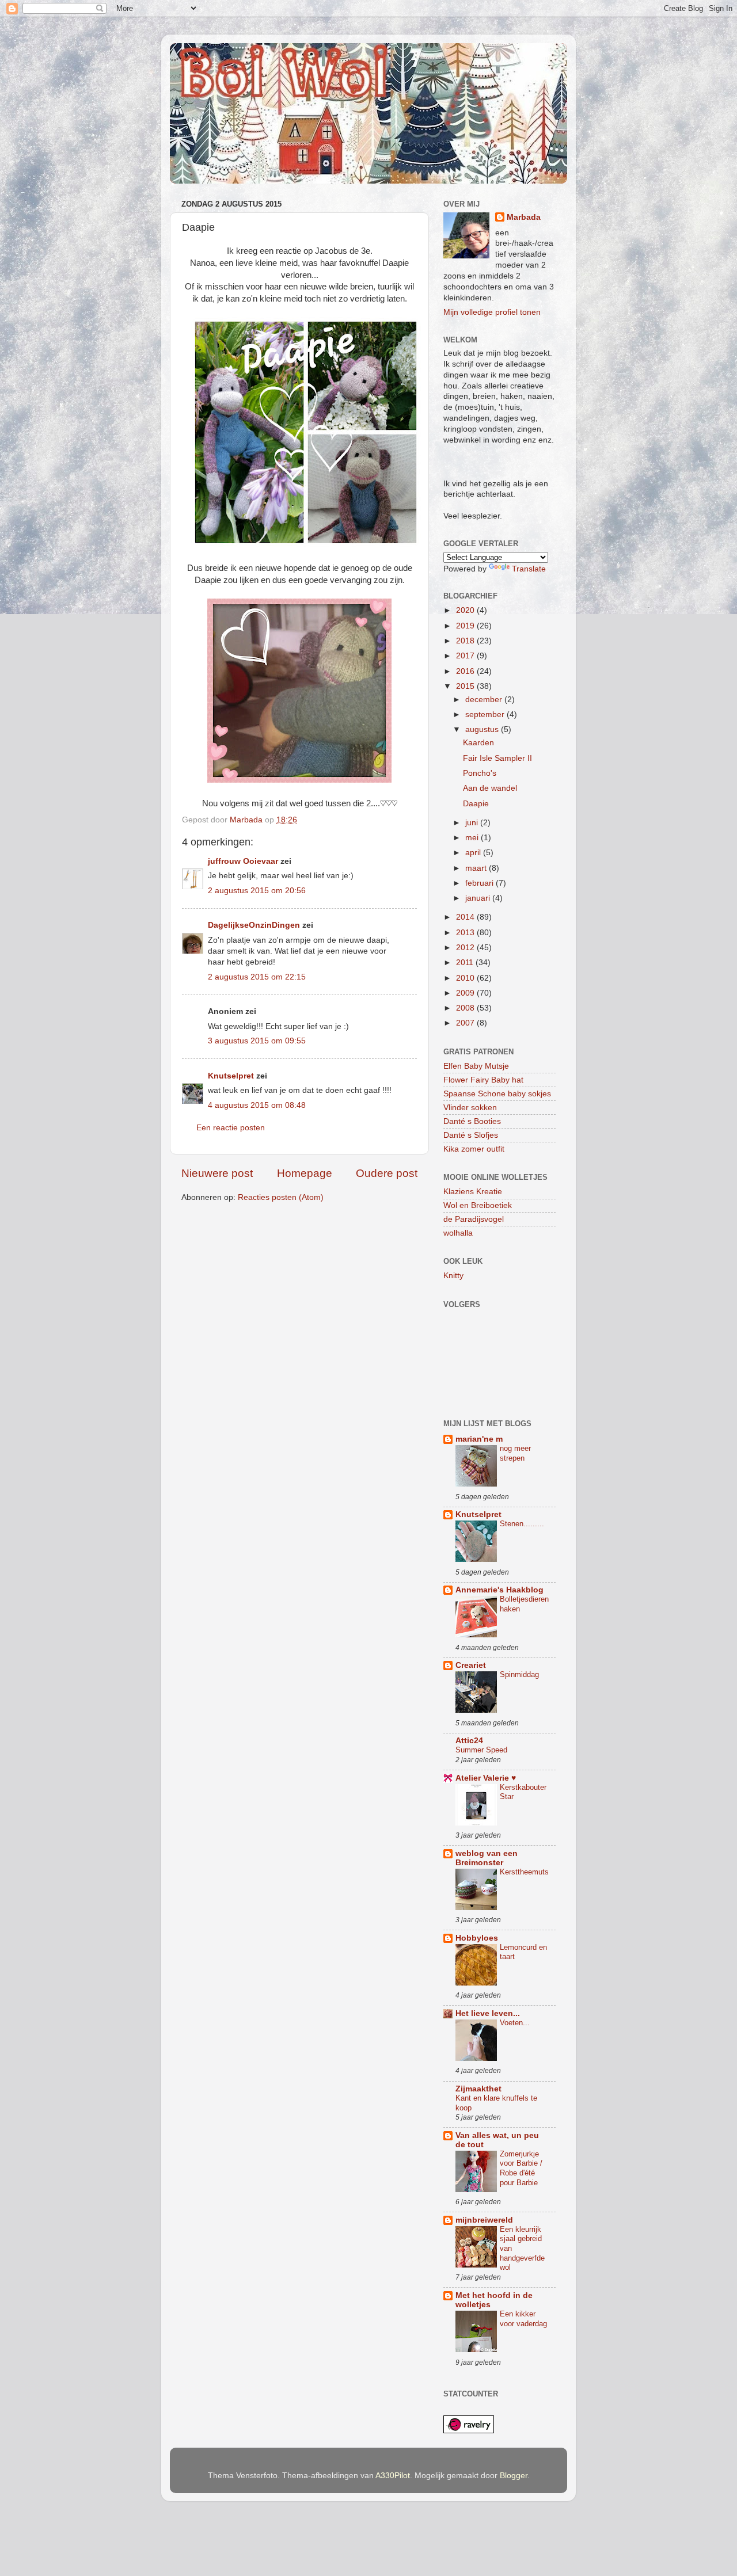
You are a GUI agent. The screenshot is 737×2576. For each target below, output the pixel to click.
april (474, 853)
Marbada (524, 217)
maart (477, 868)
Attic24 (469, 1741)
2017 (466, 656)
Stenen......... (522, 1524)
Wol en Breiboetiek (478, 1205)
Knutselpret (231, 1076)
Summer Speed (481, 1750)
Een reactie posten (231, 1128)
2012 (466, 948)
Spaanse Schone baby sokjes (497, 1094)
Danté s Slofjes (471, 1135)
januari (479, 898)
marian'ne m (479, 1439)
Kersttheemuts (524, 1872)
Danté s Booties (472, 1121)
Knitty (453, 1276)
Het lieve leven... (488, 2013)
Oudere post (387, 1173)
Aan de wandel (490, 788)
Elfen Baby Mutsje (476, 1066)
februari (480, 883)
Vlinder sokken (470, 1108)
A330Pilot (393, 2476)
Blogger (514, 2476)
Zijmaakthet (478, 2089)
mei (473, 838)
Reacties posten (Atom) (281, 1197)
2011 (466, 963)
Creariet (471, 1665)
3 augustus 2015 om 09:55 (257, 1041)
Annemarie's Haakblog (499, 1590)
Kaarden (478, 743)
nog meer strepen (515, 1453)
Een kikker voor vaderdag (523, 2319)
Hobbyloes (477, 1938)
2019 (466, 626)
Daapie (476, 804)
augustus (483, 729)
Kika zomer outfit (474, 1149)
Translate (529, 569)
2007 (466, 1023)
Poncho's (480, 773)
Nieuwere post (217, 1173)
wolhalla (458, 1233)
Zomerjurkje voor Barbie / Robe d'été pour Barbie (521, 2168)
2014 (466, 917)
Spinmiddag (519, 1674)
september (486, 715)
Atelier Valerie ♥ (486, 1778)
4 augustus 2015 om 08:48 (257, 1105)
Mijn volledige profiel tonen (492, 312)
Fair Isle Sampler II (497, 758)
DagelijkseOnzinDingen (254, 925)
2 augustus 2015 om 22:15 (257, 977)
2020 (466, 610)
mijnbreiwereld (484, 2220)
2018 (466, 641)
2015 (466, 686)
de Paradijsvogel (474, 1219)
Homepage (305, 1173)
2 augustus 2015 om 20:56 (257, 891)
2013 (466, 933)
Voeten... (515, 2023)
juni (473, 823)
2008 (466, 1008)
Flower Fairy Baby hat (483, 1080)
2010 (466, 978)
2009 (466, 993)
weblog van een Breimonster (487, 1858)
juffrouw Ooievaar (243, 861)
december (485, 700)
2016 (466, 671)
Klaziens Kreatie (473, 1192)
